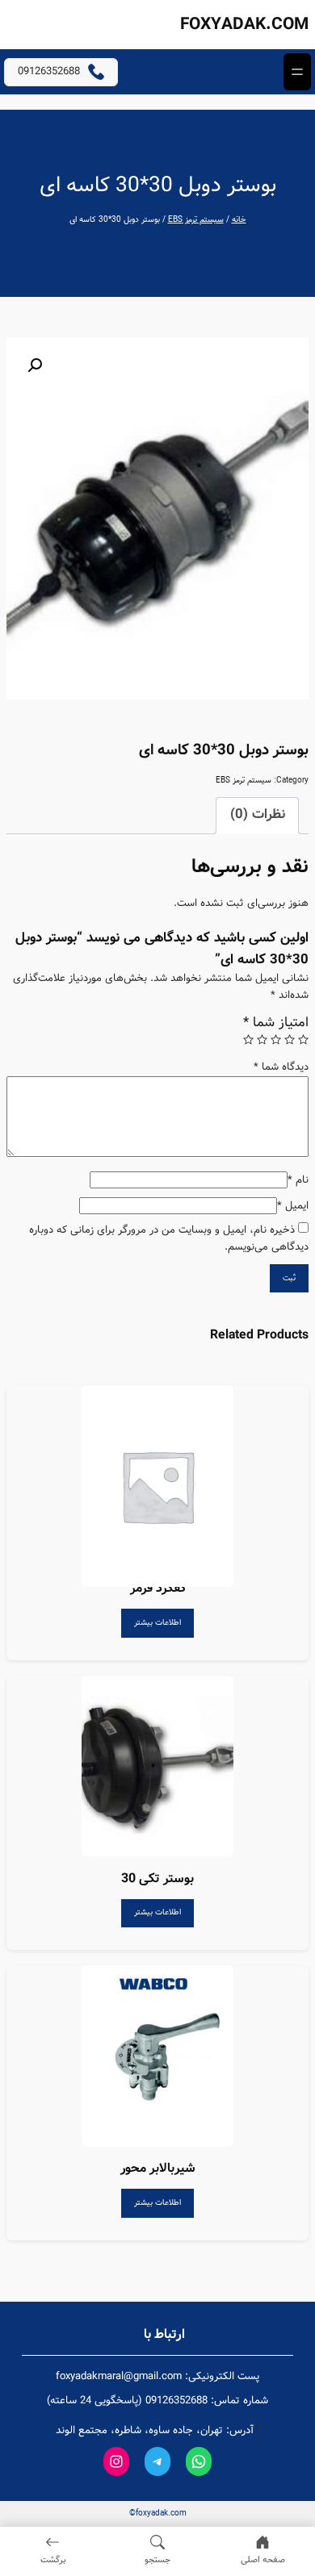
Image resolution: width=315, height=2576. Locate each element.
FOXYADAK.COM (244, 25)
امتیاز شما (276, 1023)
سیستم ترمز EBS (196, 220)
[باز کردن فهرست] (297, 72)
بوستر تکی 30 (157, 1879)
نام (298, 1180)
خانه (239, 220)
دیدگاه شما (281, 1067)
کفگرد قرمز (158, 1588)
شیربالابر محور (158, 2168)
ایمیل (293, 1206)
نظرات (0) (258, 814)
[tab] (258, 816)
